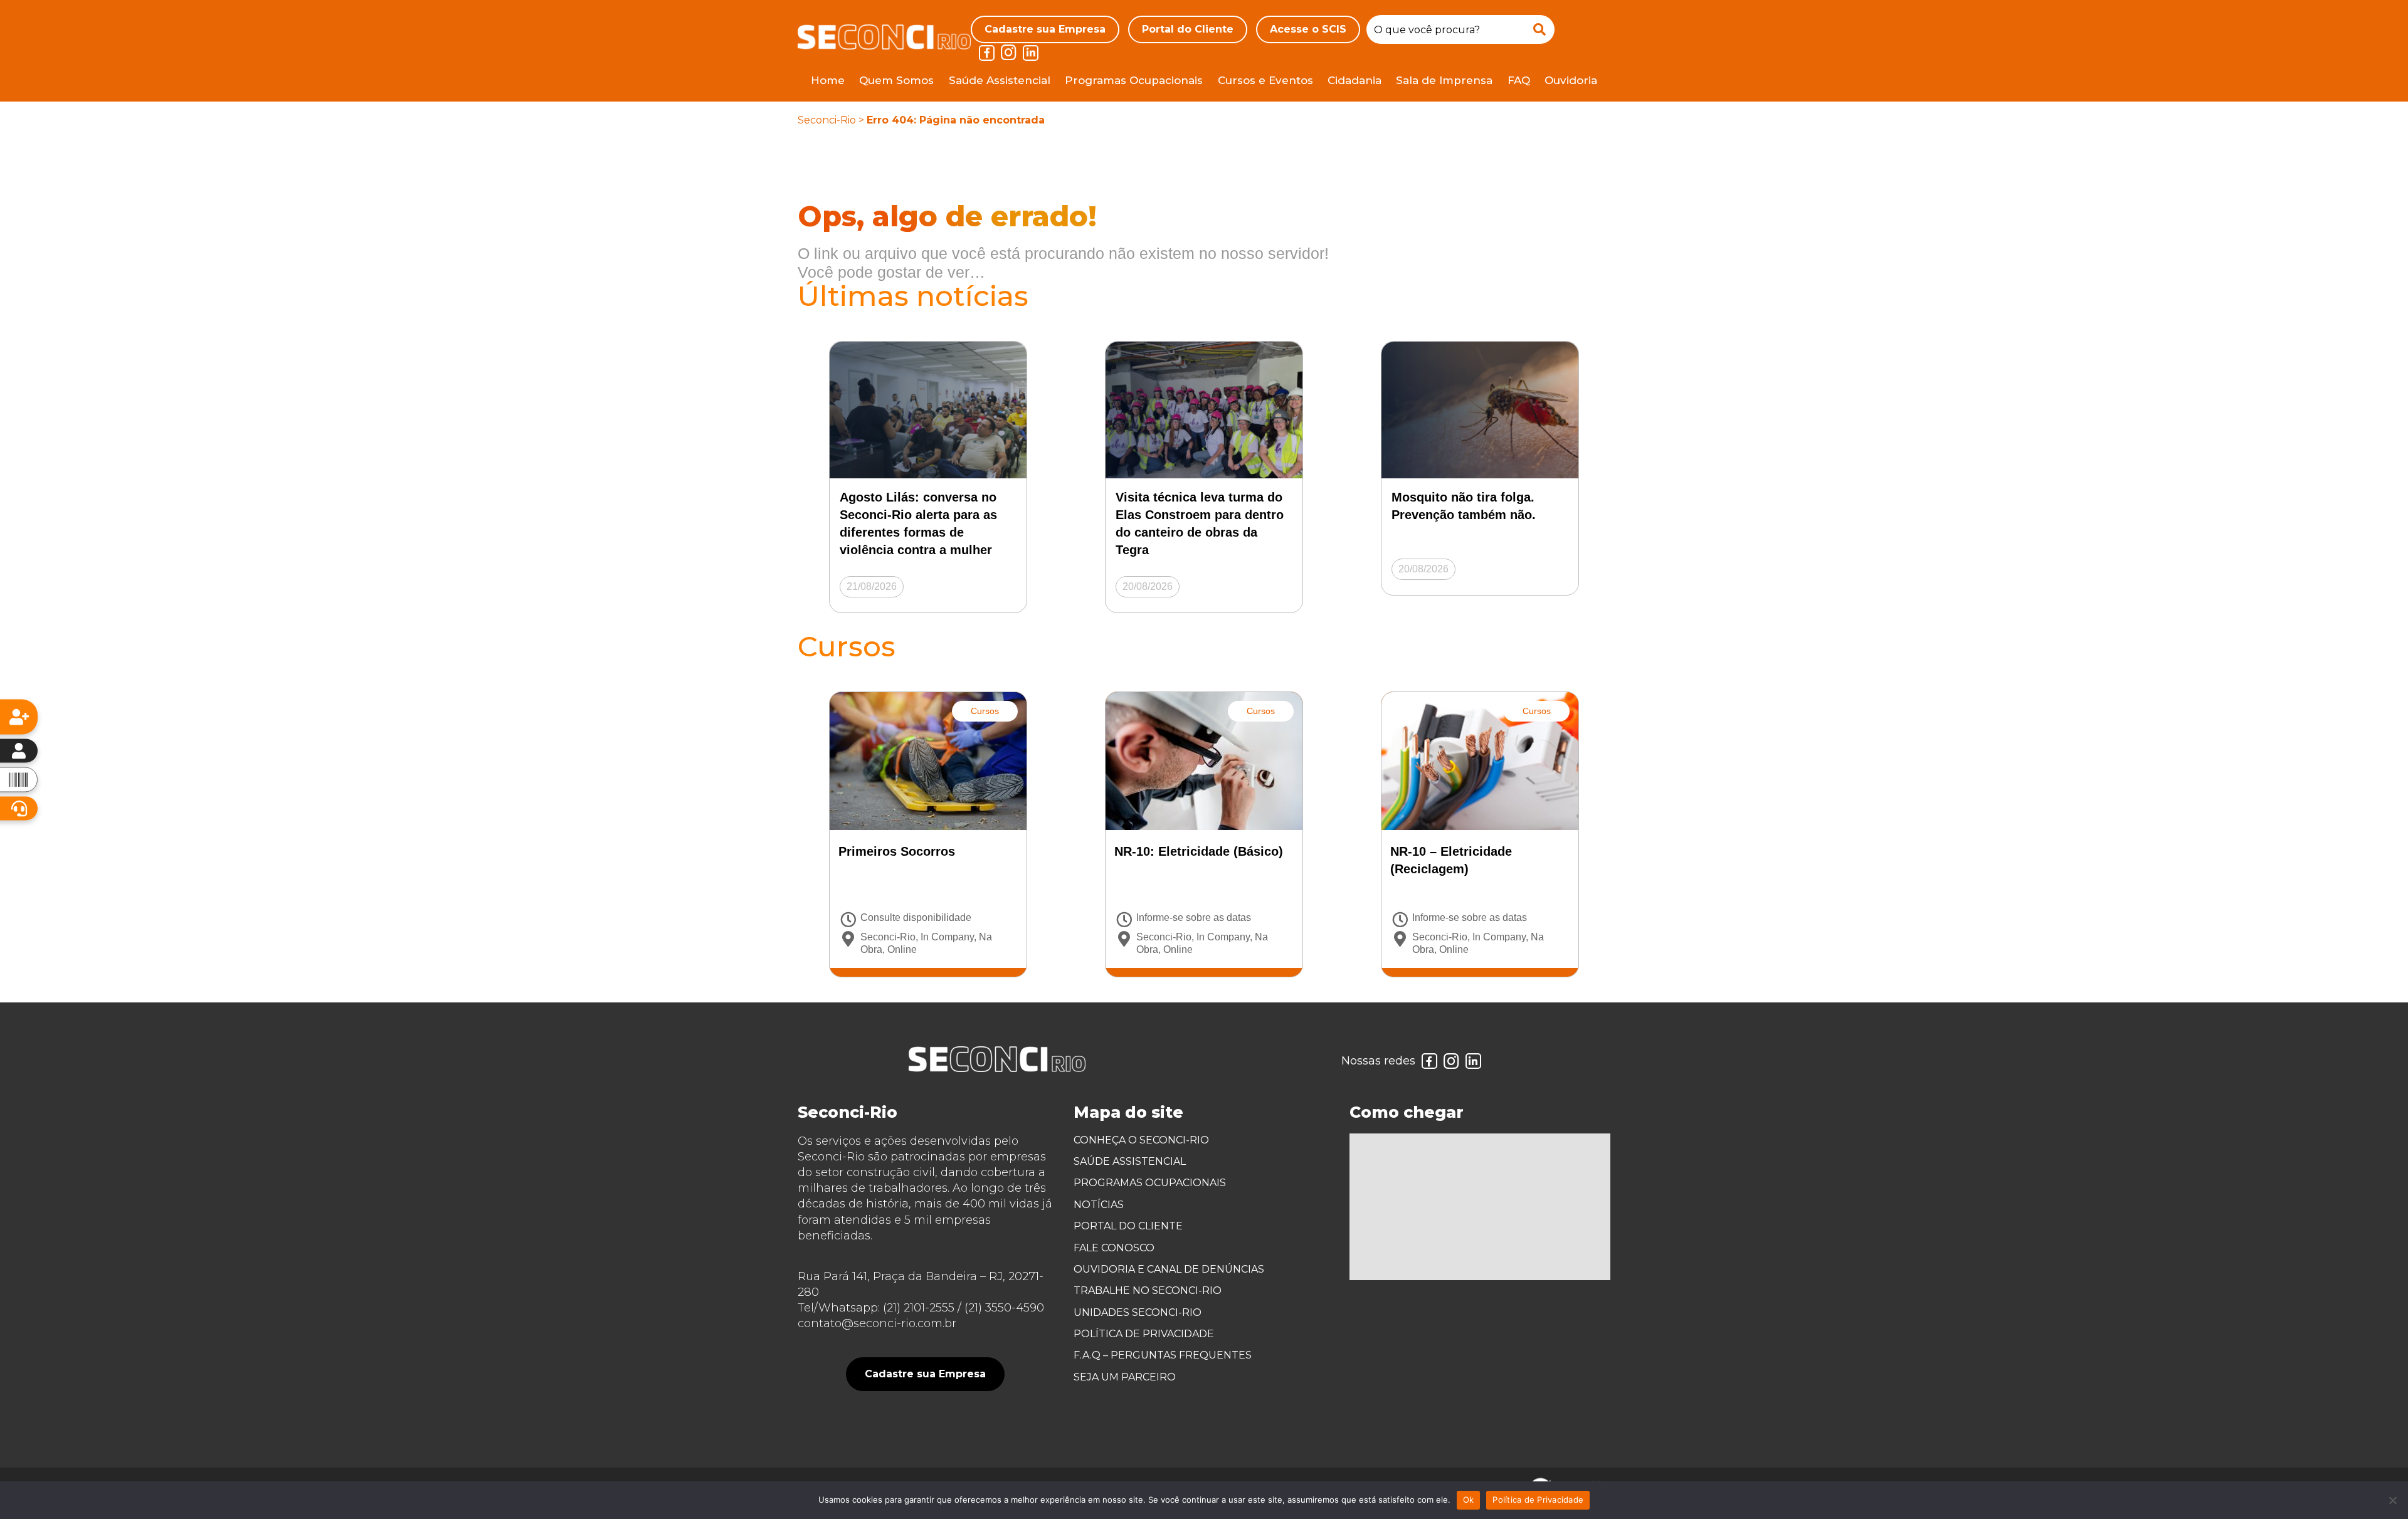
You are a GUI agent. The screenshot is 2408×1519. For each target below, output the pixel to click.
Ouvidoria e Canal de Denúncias (1169, 1269)
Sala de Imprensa (1444, 80)
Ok (1469, 1500)
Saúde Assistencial (1000, 80)
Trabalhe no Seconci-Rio (1148, 1290)
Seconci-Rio (827, 120)
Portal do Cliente (1188, 29)
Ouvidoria (1571, 80)
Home (828, 80)
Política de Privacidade (1144, 1334)
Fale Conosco (1114, 1248)
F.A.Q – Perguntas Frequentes (1163, 1355)
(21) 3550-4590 (1004, 1308)
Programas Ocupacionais (1134, 80)
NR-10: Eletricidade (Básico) (1199, 851)
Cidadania (1354, 80)
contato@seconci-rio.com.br (877, 1323)
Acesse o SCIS (1308, 29)
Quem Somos (896, 80)
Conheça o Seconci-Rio (1141, 1140)
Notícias (1099, 1205)
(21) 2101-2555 (919, 1308)
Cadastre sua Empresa (1045, 29)
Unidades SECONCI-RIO (1138, 1312)
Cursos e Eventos (1265, 80)
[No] (2392, 1500)
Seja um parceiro (1125, 1377)
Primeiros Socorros (897, 851)
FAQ (1519, 80)
